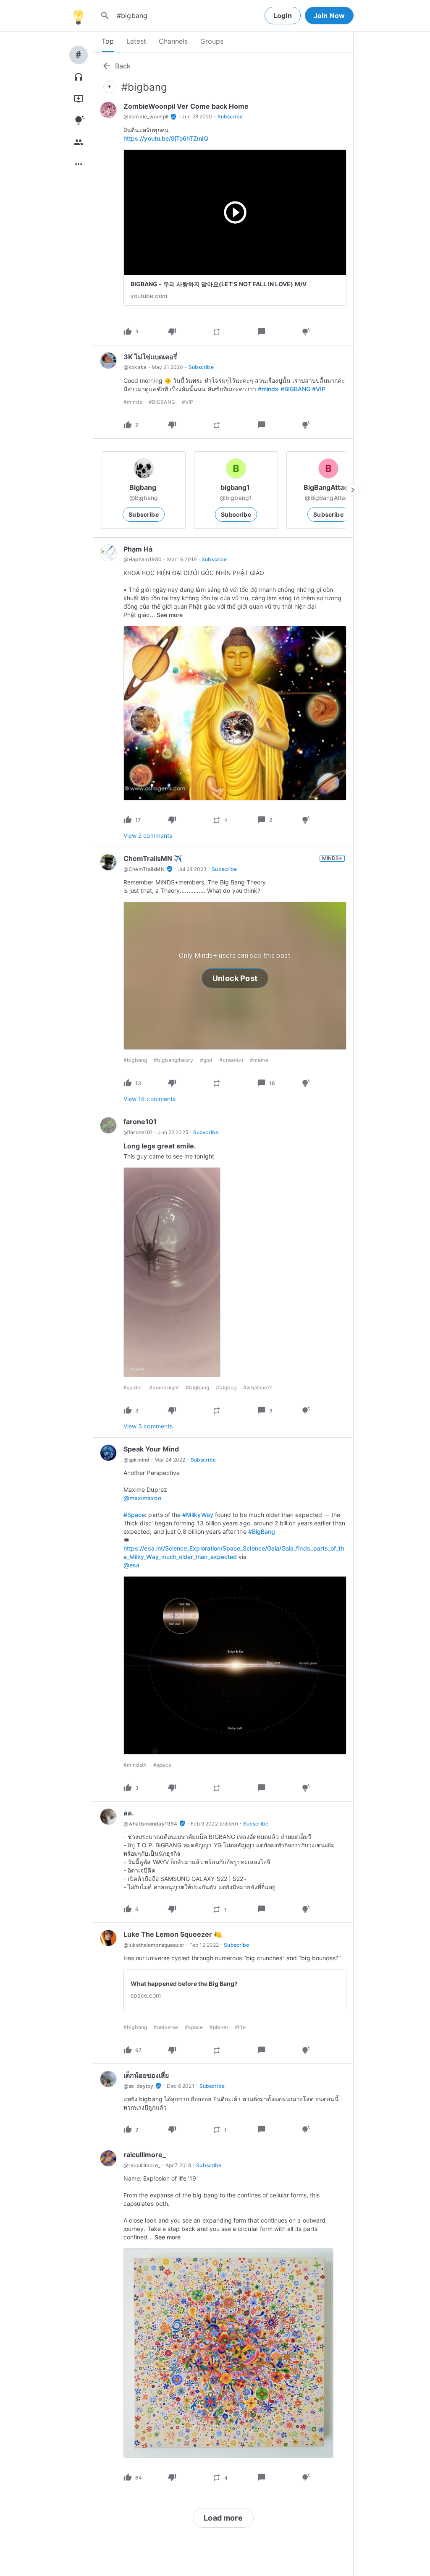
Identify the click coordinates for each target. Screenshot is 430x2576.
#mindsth (135, 1765)
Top (108, 41)
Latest (136, 41)
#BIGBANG (295, 389)
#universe (166, 2027)
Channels (173, 41)
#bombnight (164, 1387)
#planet (219, 2027)
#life (240, 2027)
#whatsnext (257, 1387)
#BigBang (262, 1531)
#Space (134, 1515)
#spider (133, 1387)
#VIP (319, 389)
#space (162, 1765)
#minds (268, 389)
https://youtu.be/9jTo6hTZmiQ (166, 138)
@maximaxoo (142, 1498)
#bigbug (226, 1387)
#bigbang (197, 1387)
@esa (131, 1565)
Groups (212, 41)
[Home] (78, 16)
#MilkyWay (198, 1515)
